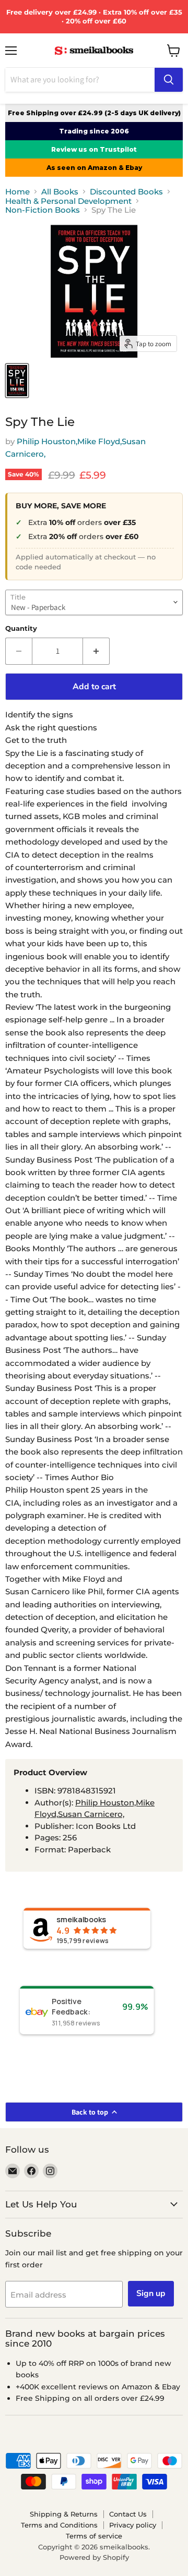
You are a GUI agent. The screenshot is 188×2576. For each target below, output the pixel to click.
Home (17, 192)
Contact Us (128, 2514)
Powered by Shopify (94, 2557)
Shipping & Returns (64, 2514)
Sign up (151, 2293)
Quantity (21, 628)
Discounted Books (126, 192)
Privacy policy (133, 2525)
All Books (60, 192)
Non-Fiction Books (43, 210)
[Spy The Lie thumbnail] (17, 381)
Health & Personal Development (68, 201)
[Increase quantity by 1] (96, 651)
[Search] (169, 80)
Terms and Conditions (59, 2525)
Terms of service (94, 2536)
